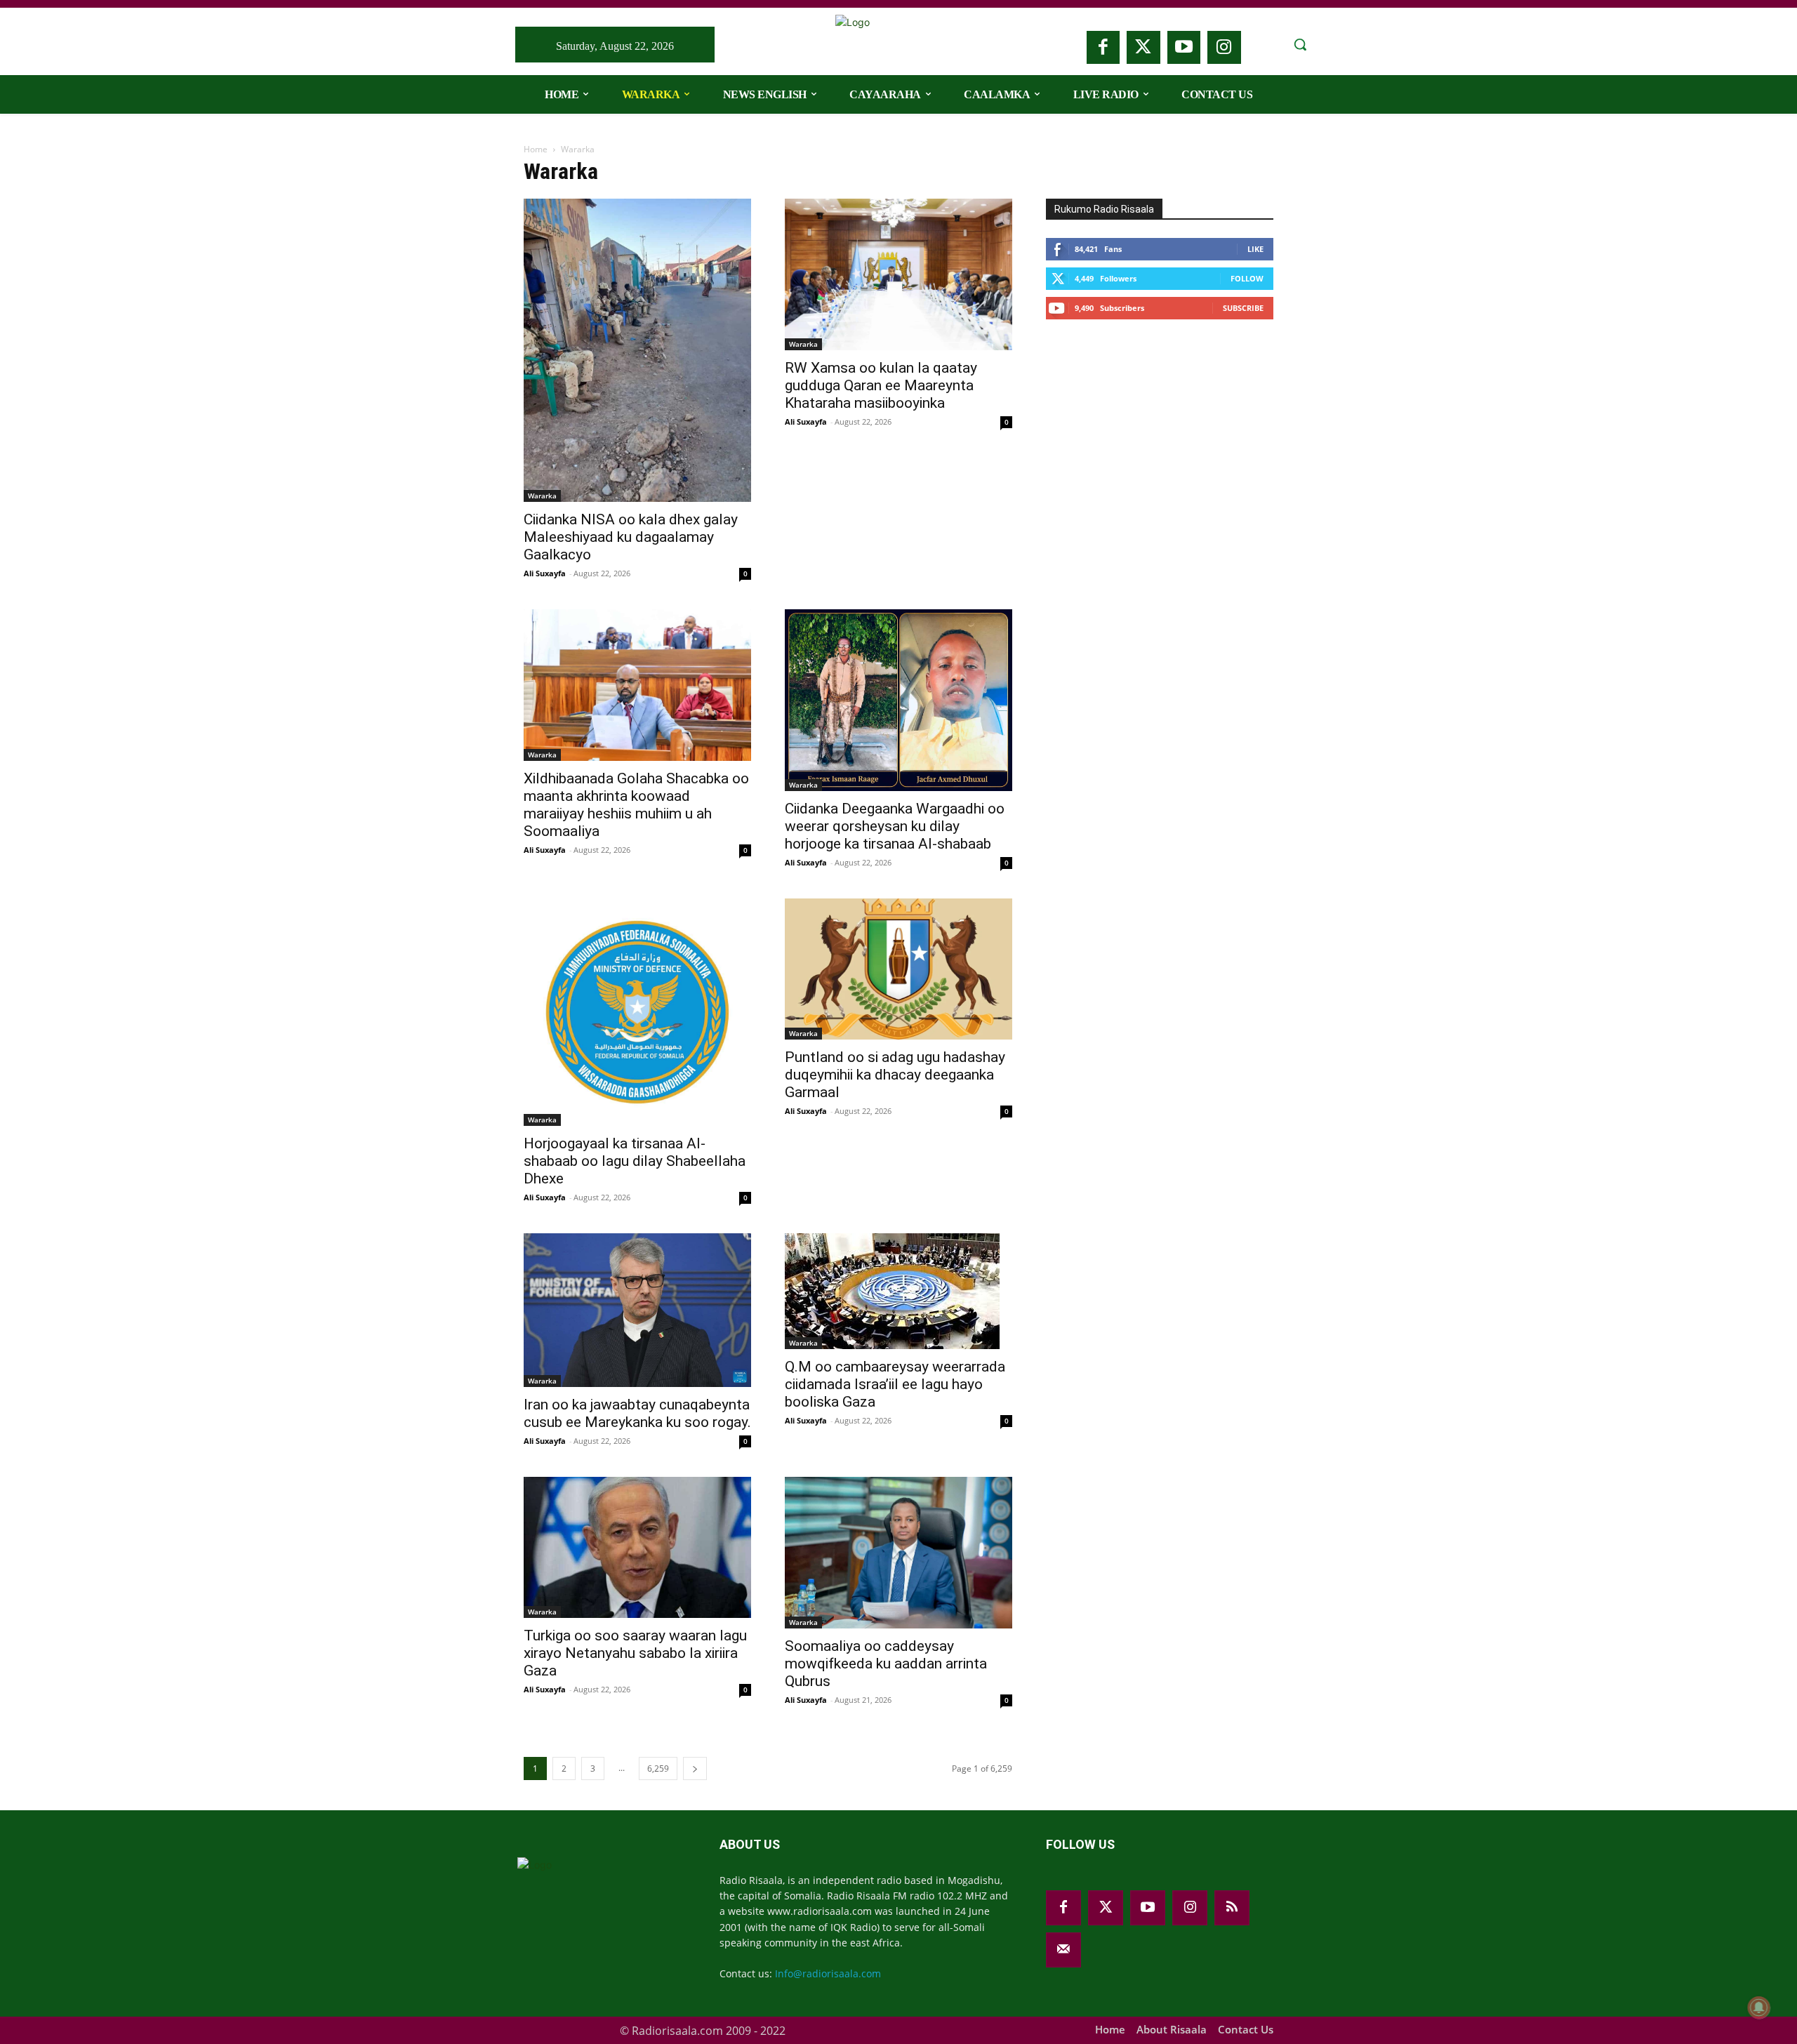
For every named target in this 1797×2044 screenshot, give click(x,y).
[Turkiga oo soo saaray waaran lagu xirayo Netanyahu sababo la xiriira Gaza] (637, 1547)
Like (1255, 249)
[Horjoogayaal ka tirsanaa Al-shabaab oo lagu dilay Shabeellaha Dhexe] (637, 1012)
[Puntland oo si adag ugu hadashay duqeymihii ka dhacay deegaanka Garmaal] (898, 969)
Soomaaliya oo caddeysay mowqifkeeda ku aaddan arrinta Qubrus (886, 1664)
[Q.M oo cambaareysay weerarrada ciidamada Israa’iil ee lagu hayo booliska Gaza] (898, 1291)
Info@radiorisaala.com (828, 1973)
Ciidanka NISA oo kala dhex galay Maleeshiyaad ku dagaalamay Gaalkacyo (631, 537)
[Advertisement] (1151, 440)
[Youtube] (1184, 48)
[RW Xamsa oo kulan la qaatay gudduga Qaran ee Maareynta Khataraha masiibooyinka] (898, 274)
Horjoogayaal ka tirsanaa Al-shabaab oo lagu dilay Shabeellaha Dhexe (635, 1161)
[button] (1300, 44)
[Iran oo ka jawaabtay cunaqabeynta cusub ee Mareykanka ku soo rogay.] (637, 1310)
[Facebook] (1103, 48)
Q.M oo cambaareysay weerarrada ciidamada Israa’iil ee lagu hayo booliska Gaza (895, 1384)
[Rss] (1232, 1908)
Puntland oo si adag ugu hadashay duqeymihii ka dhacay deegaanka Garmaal (895, 1075)
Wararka (542, 496)
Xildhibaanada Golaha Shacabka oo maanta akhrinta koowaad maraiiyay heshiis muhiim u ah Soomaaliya (636, 805)
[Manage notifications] (1759, 2007)
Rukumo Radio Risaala (1104, 209)
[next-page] (695, 1768)
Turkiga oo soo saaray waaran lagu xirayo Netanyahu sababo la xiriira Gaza (635, 1653)
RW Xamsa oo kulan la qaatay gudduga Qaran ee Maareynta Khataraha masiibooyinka (881, 385)
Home (536, 149)
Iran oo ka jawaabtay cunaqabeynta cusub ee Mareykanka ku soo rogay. (637, 1413)
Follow (1247, 278)
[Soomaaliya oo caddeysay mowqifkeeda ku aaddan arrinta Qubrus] (898, 1553)
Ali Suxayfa (545, 573)
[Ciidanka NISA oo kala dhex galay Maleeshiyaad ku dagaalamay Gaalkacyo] (637, 350)
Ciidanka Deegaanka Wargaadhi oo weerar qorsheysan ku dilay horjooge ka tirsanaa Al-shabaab (895, 826)
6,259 (658, 1768)
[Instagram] (1224, 48)
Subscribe (1243, 308)
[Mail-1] (1063, 1950)
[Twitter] (1143, 48)
